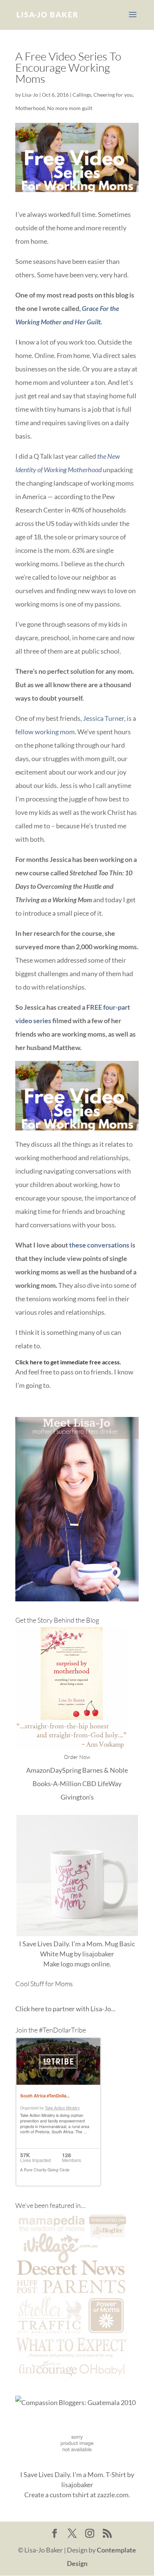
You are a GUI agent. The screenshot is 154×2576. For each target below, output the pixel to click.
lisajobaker (98, 1954)
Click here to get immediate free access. (68, 1362)
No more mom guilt (70, 108)
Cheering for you (113, 95)
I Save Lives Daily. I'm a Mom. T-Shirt (73, 2474)
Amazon (38, 1770)
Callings (82, 95)
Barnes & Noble (105, 1770)
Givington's (77, 1797)
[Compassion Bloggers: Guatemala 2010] (76, 2402)
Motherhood (30, 108)
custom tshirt (69, 2495)
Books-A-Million (57, 1784)
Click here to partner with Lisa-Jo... (65, 2009)
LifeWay (110, 1784)
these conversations (99, 1245)
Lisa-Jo (30, 95)
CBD (89, 1784)
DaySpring (66, 1770)
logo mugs (75, 1964)
